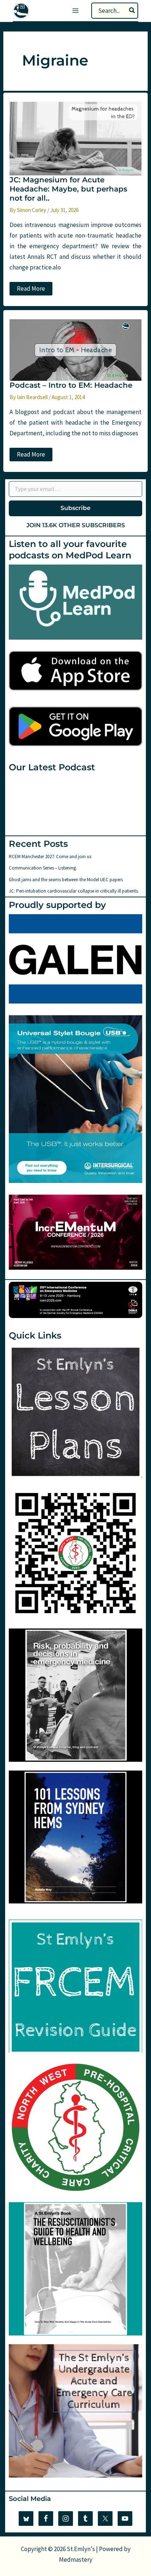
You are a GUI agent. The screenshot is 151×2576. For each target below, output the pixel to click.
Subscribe (75, 508)
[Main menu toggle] (75, 11)
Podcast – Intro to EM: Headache (71, 385)
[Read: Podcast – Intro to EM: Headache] (75, 349)
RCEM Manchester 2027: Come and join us (50, 857)
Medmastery (76, 2560)
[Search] (132, 11)
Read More (32, 290)
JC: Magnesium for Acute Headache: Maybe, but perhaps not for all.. (68, 189)
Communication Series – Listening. (43, 868)
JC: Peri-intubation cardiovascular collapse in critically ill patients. (74, 891)
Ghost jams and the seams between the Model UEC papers (66, 880)
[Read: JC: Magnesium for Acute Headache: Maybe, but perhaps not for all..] (75, 138)
